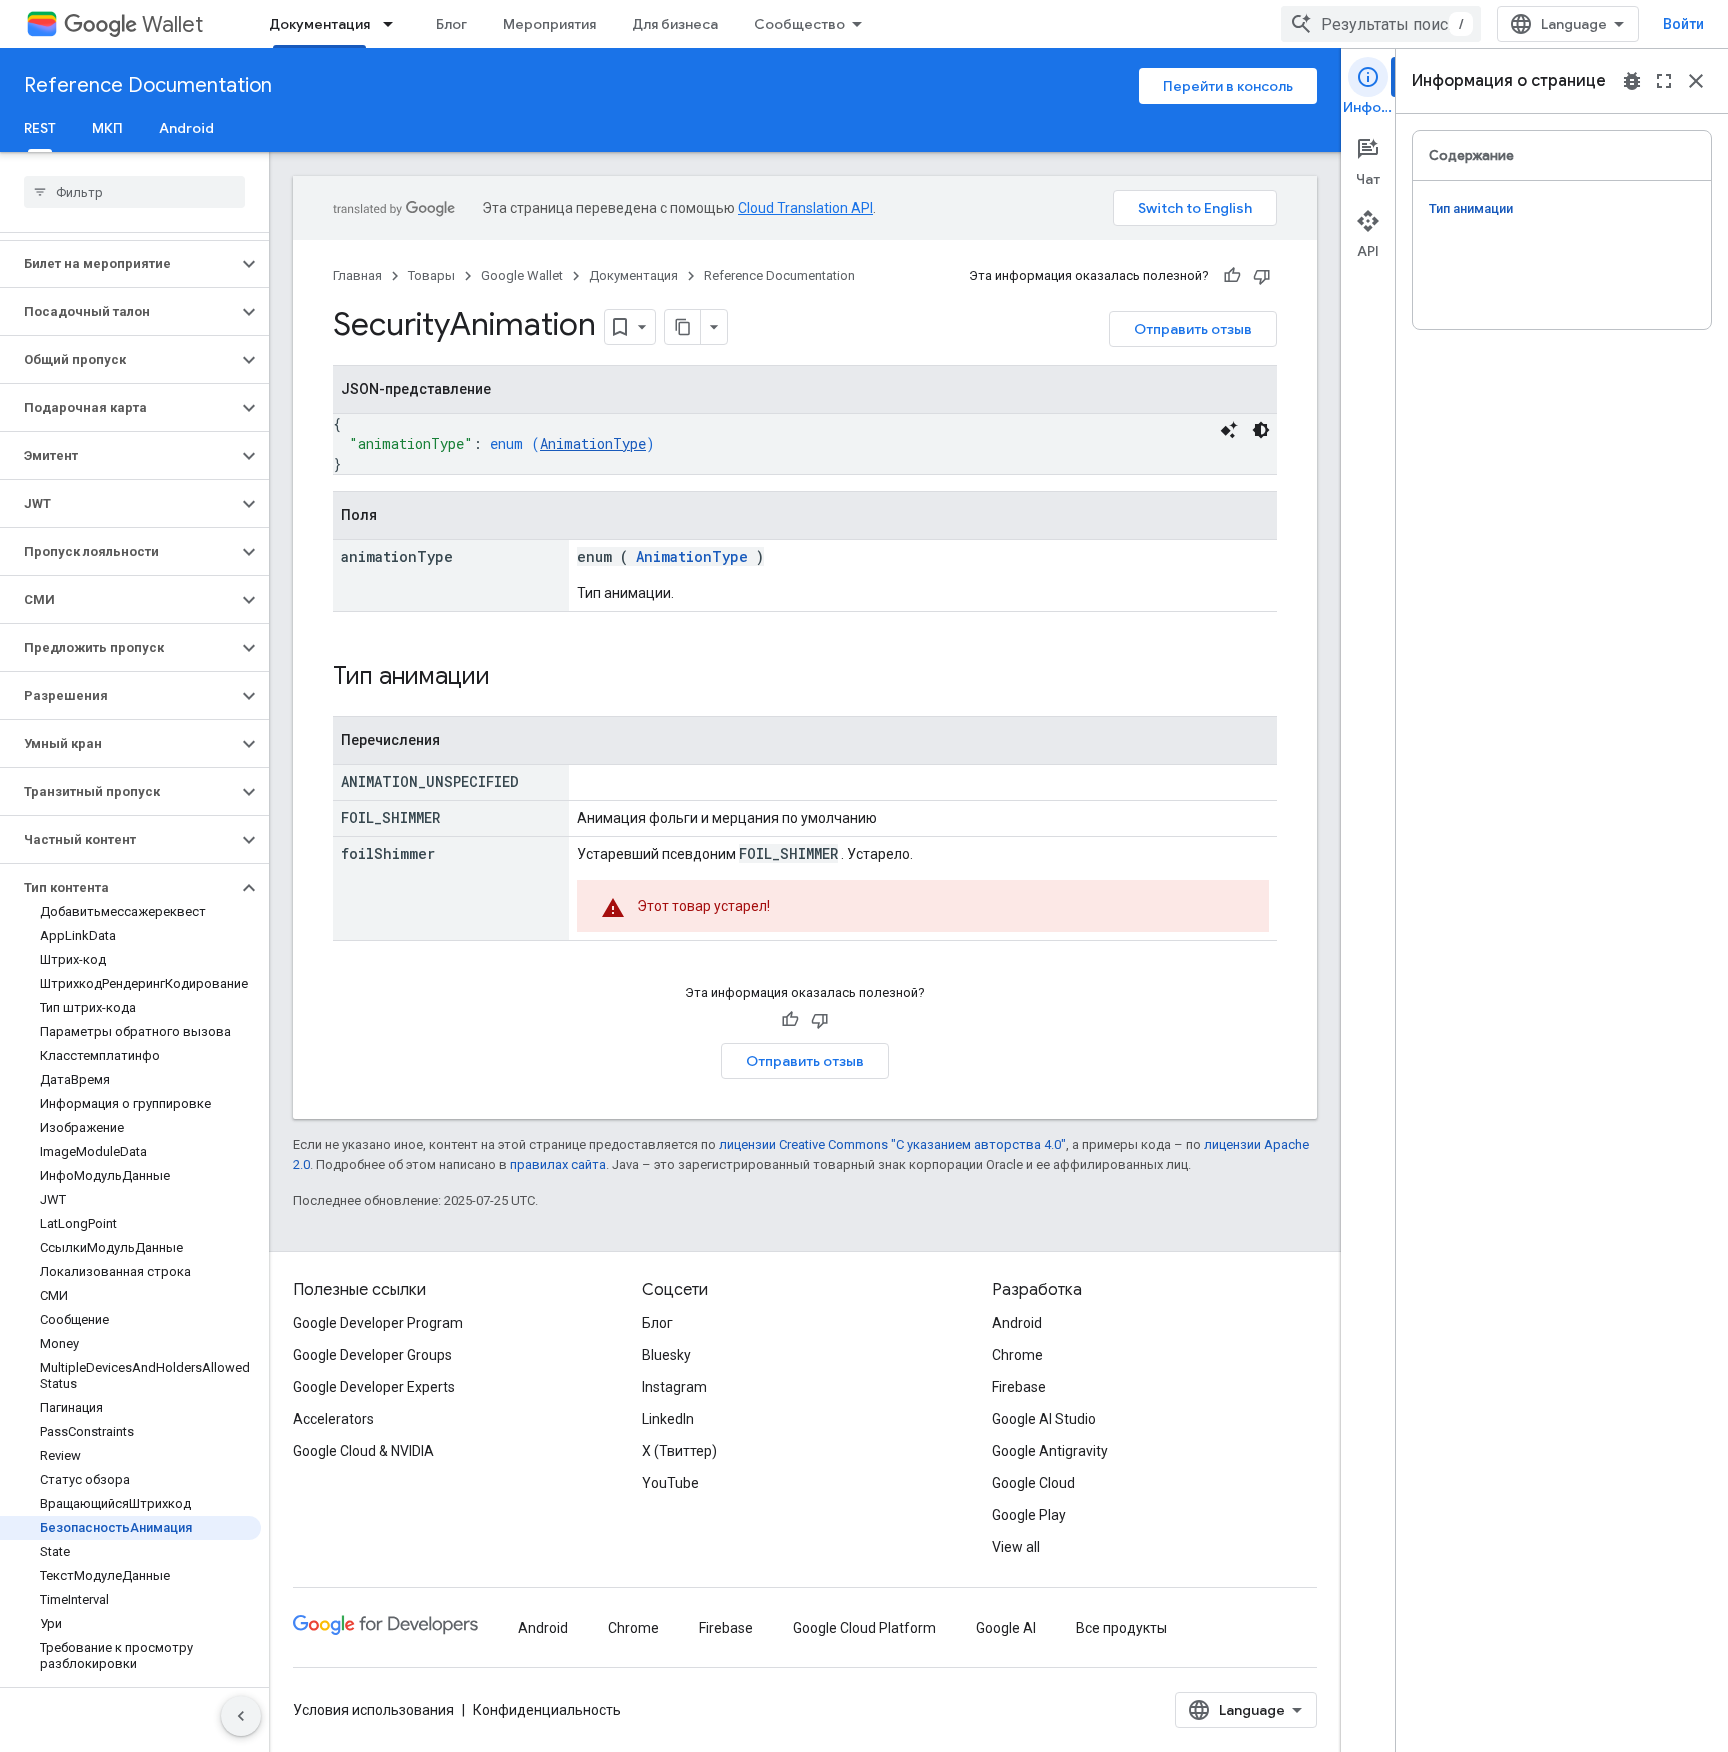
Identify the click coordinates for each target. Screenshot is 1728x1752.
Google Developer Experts (374, 1387)
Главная (357, 275)
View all (1016, 1547)
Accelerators (333, 1419)
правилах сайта (558, 1164)
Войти (1683, 24)
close (1696, 81)
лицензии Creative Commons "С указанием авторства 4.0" (892, 1144)
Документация (319, 24)
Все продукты (1121, 1628)
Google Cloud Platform (864, 1628)
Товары (431, 275)
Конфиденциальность (547, 1710)
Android (186, 128)
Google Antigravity (1050, 1451)
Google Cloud (1033, 1483)
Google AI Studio (1044, 1419)
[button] (118, 264)
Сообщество (799, 24)
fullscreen (1664, 81)
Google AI (1006, 1628)
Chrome (1017, 1355)
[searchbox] (134, 192)
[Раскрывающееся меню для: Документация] (394, 24)
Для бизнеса (675, 24)
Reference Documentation (148, 85)
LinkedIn (668, 1419)
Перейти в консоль (1228, 86)
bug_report (1632, 81)
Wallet (172, 24)
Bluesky (666, 1355)
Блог (451, 24)
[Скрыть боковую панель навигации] (241, 1716)
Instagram (674, 1387)
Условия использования (373, 1710)
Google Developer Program (378, 1323)
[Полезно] (1232, 276)
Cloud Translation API (805, 208)
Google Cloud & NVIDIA (363, 1451)
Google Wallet (522, 275)
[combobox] (1381, 24)
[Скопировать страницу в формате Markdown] (683, 327)
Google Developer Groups (372, 1355)
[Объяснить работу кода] (1229, 430)
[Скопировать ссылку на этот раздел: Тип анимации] (516, 678)
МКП (107, 128)
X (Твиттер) (679, 1451)
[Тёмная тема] (1261, 430)
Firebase (1019, 1387)
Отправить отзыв (1193, 329)
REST (40, 128)
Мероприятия (549, 24)
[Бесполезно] (1262, 276)
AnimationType (593, 443)
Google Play (1029, 1515)
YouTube (670, 1483)
